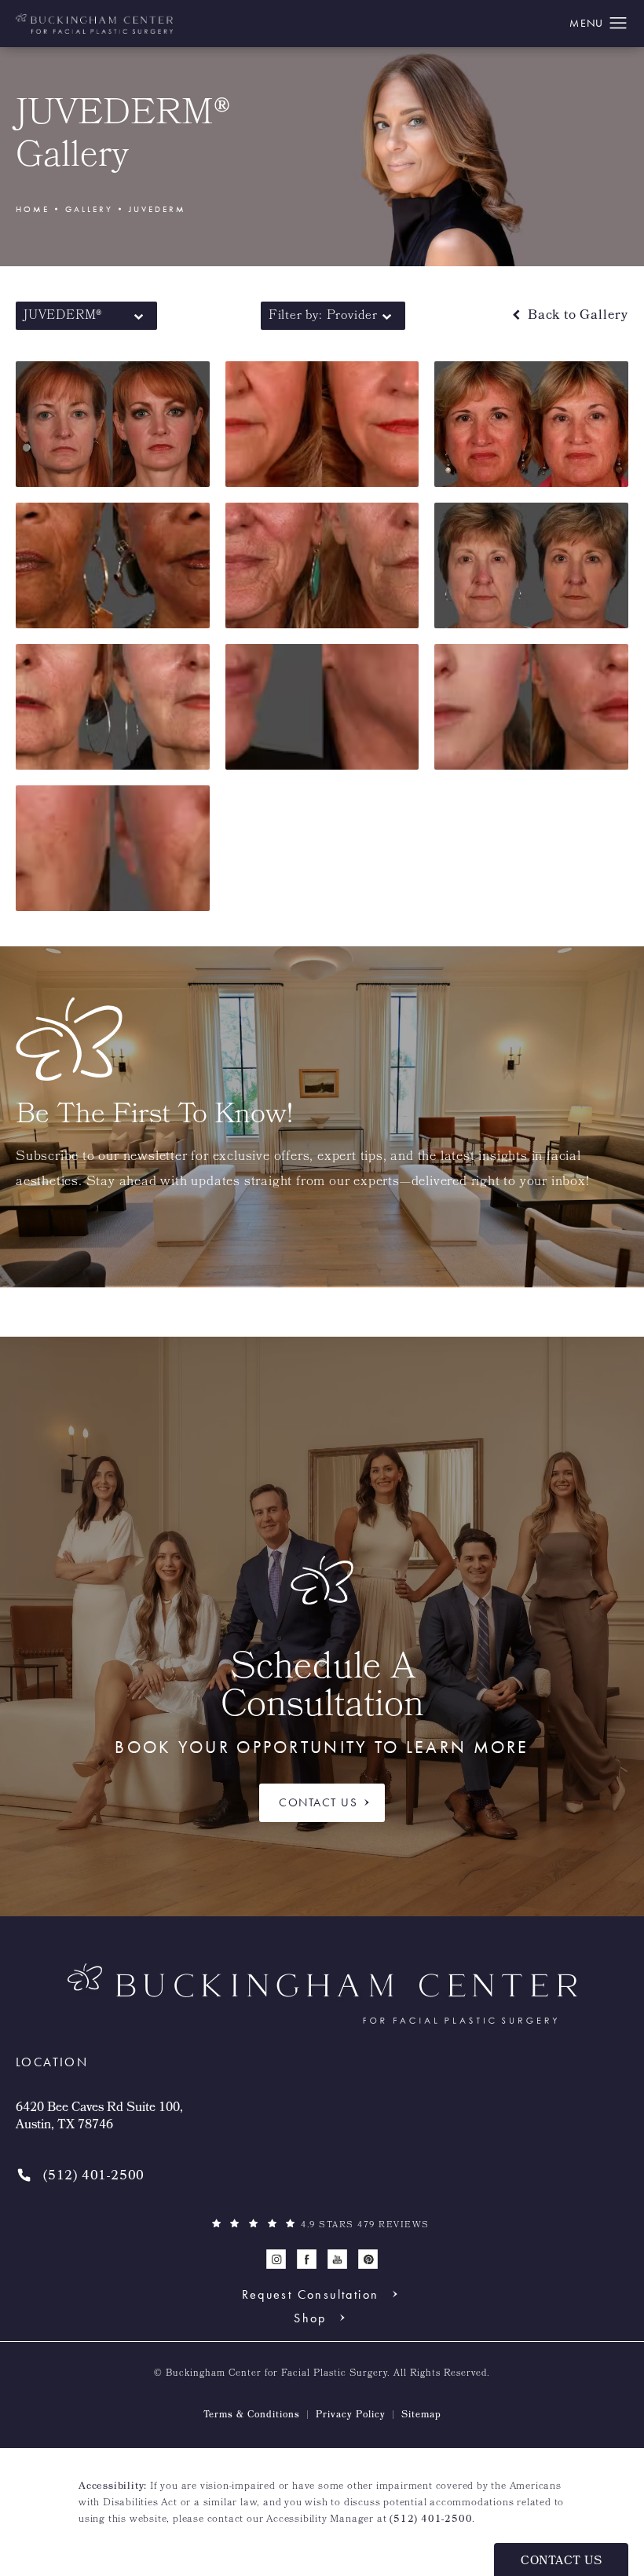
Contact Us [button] (561, 2562)
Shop (310, 2318)
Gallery (89, 209)
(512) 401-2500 (431, 2520)
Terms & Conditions (252, 2416)
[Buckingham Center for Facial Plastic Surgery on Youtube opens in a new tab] (337, 2259)
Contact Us (318, 1802)
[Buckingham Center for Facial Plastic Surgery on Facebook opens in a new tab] (307, 2259)
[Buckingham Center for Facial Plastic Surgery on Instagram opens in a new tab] (276, 2259)
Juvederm (157, 209)
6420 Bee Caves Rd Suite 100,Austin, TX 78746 (99, 2118)
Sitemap (421, 2416)
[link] (80, 2177)
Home (33, 209)
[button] (618, 24)
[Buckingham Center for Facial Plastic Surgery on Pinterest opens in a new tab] (368, 2259)
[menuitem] (276, 2259)
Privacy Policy (351, 2416)
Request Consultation (311, 2294)
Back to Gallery (576, 316)
